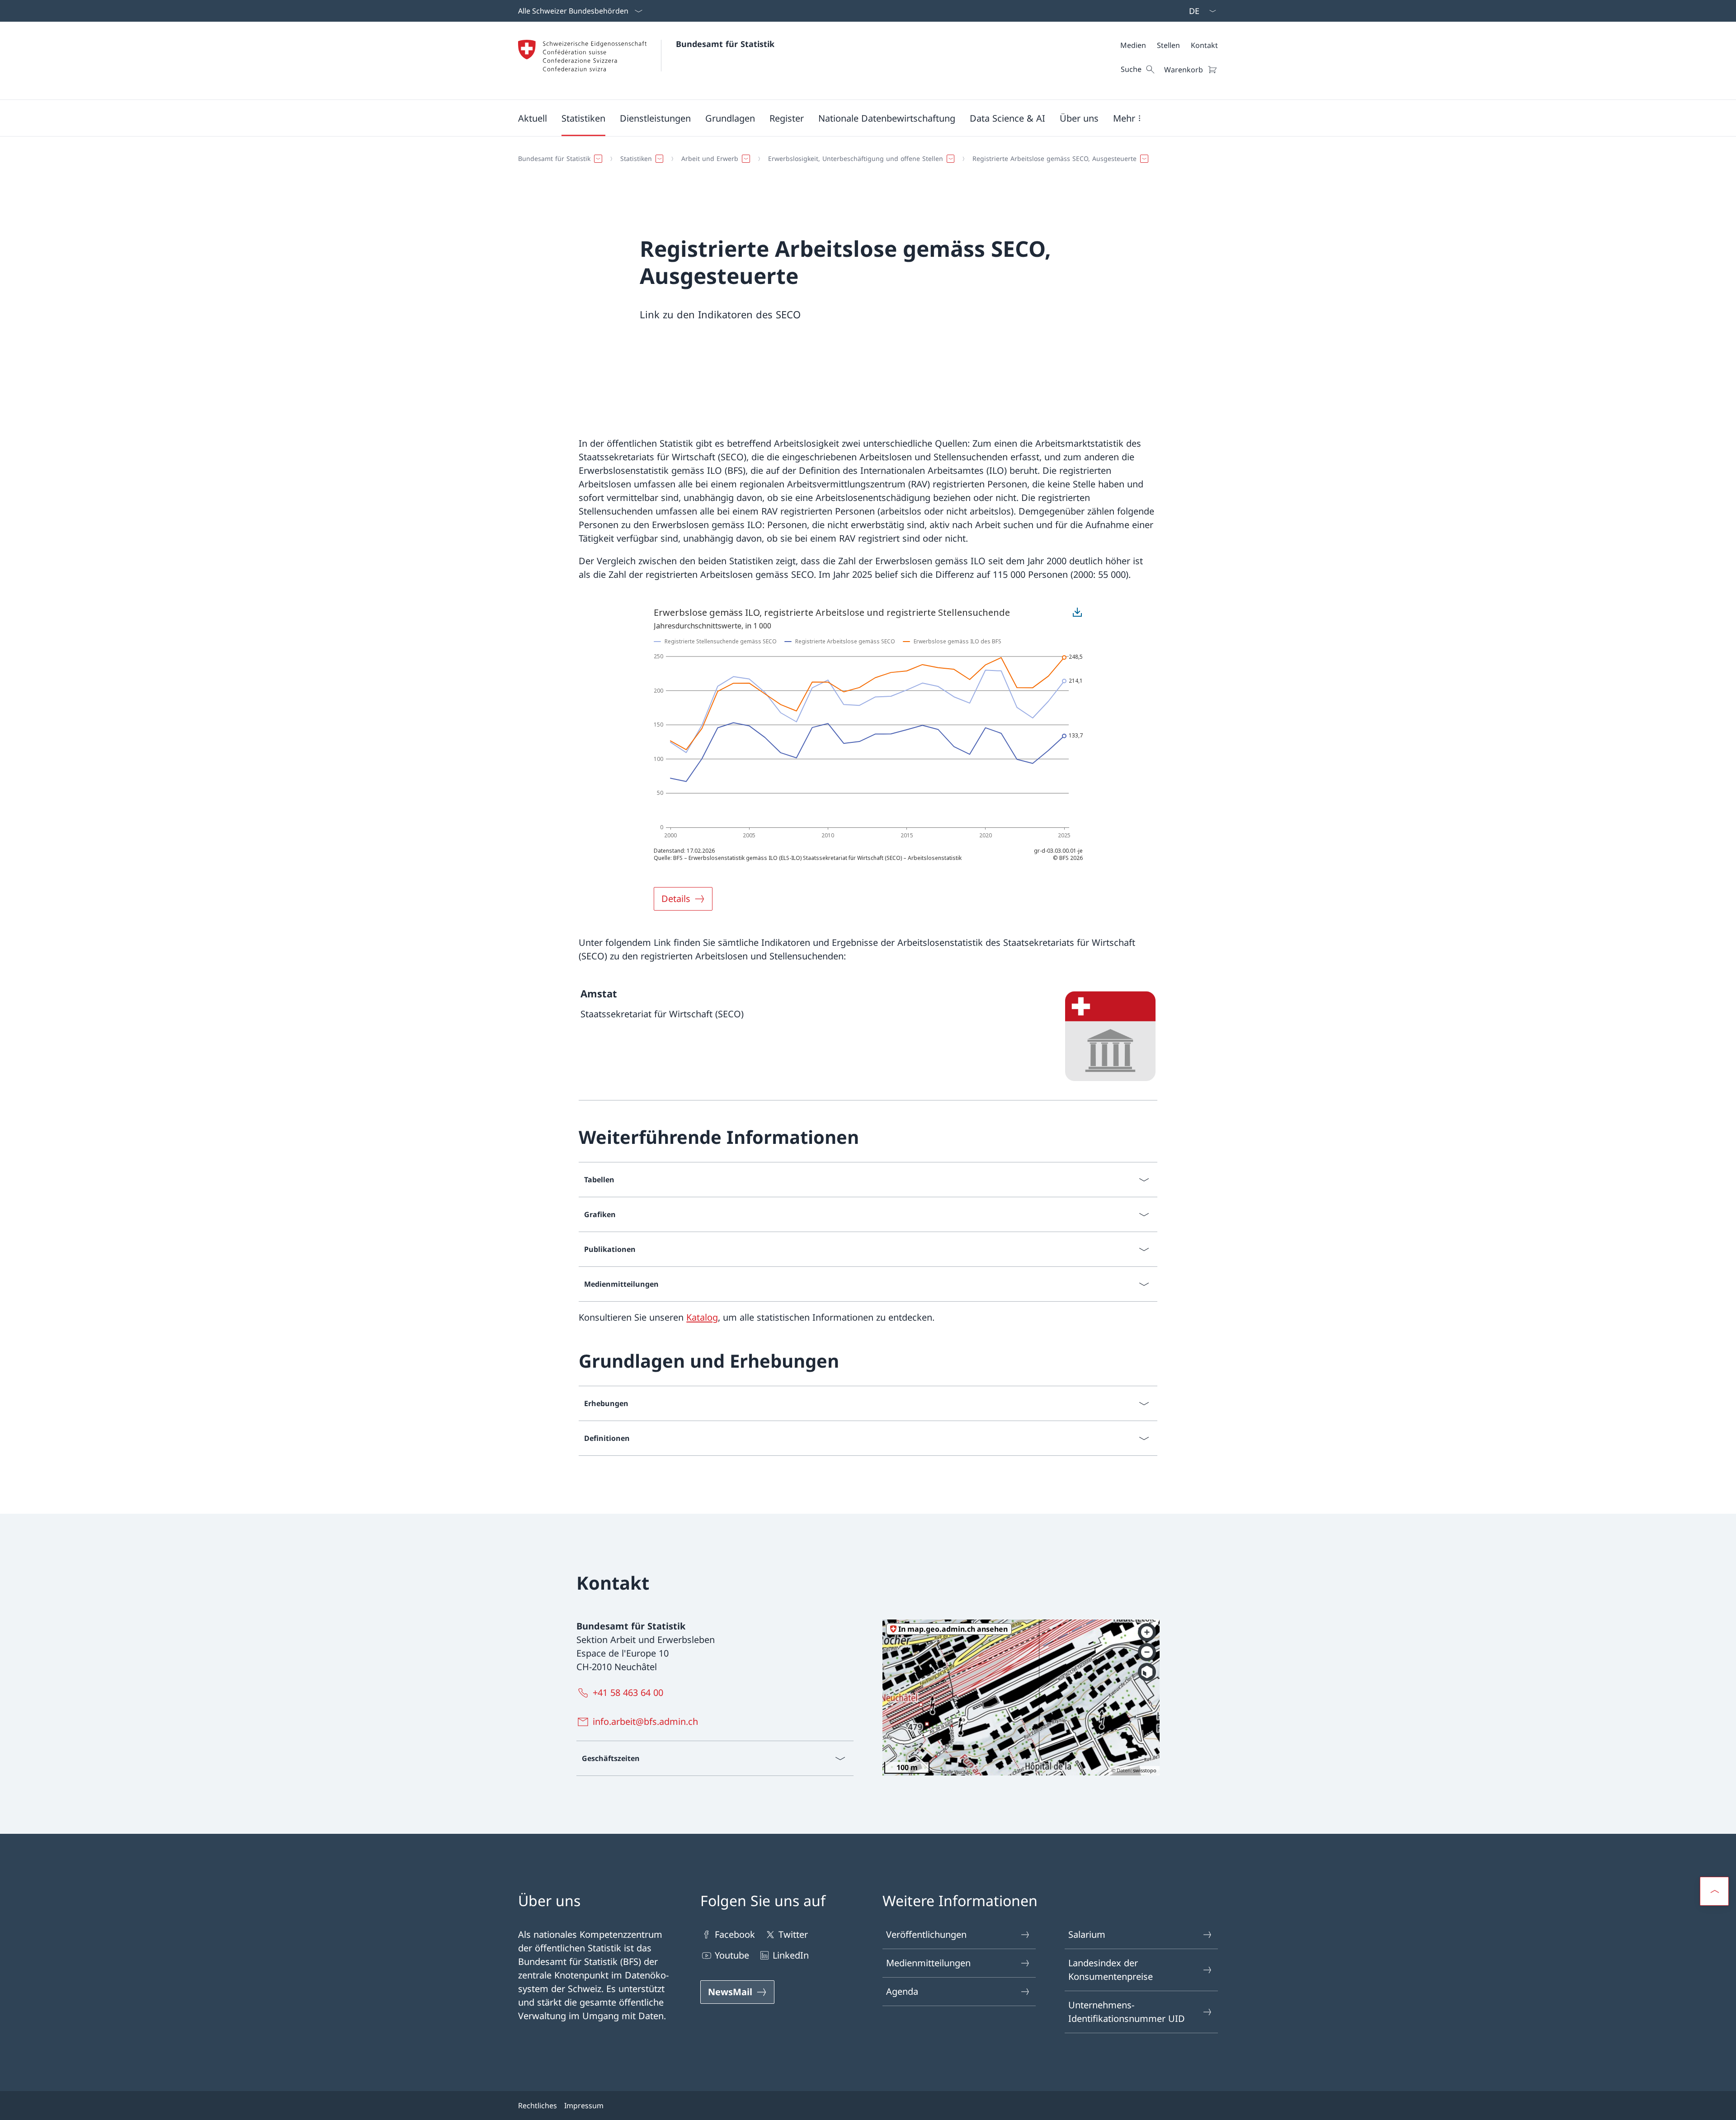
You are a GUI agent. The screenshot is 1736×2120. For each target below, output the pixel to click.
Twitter (793, 1934)
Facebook (735, 1934)
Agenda (902, 1991)
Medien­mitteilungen (928, 1963)
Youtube (732, 1955)
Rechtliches (538, 2106)
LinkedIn (791, 1955)
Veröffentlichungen (926, 1934)
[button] (533, 118)
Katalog (702, 1317)
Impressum (584, 2106)
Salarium (1087, 1934)
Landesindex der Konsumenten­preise (1111, 1970)
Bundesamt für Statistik (725, 44)
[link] (868, 1036)
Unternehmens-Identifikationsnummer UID (1127, 2012)
